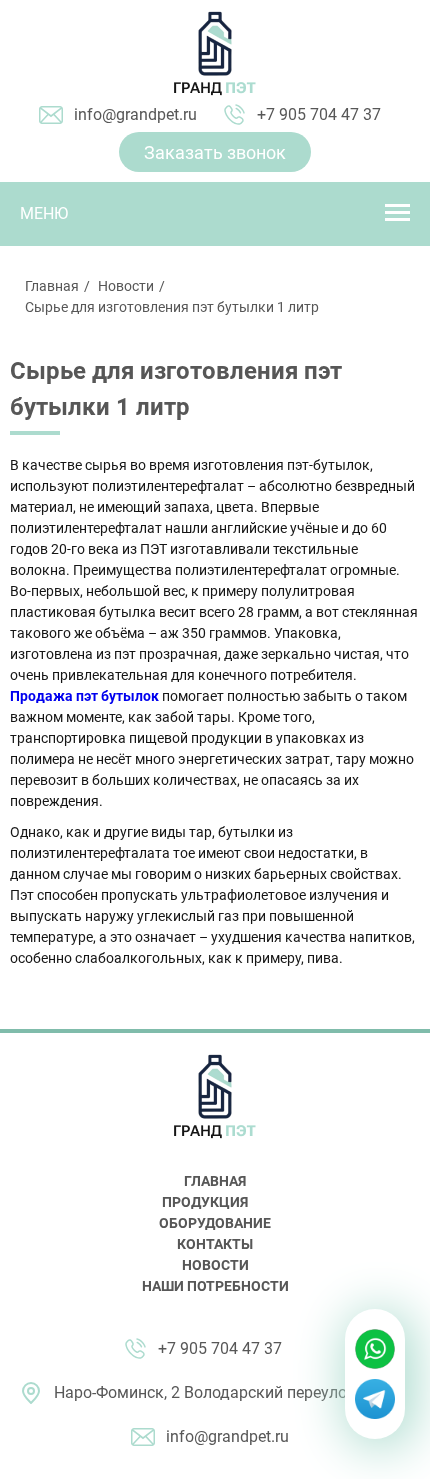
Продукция (205, 1202)
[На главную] (215, 54)
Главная (52, 286)
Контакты (215, 1244)
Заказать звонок (215, 152)
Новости (126, 286)
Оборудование (215, 1223)
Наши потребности (215, 1286)
